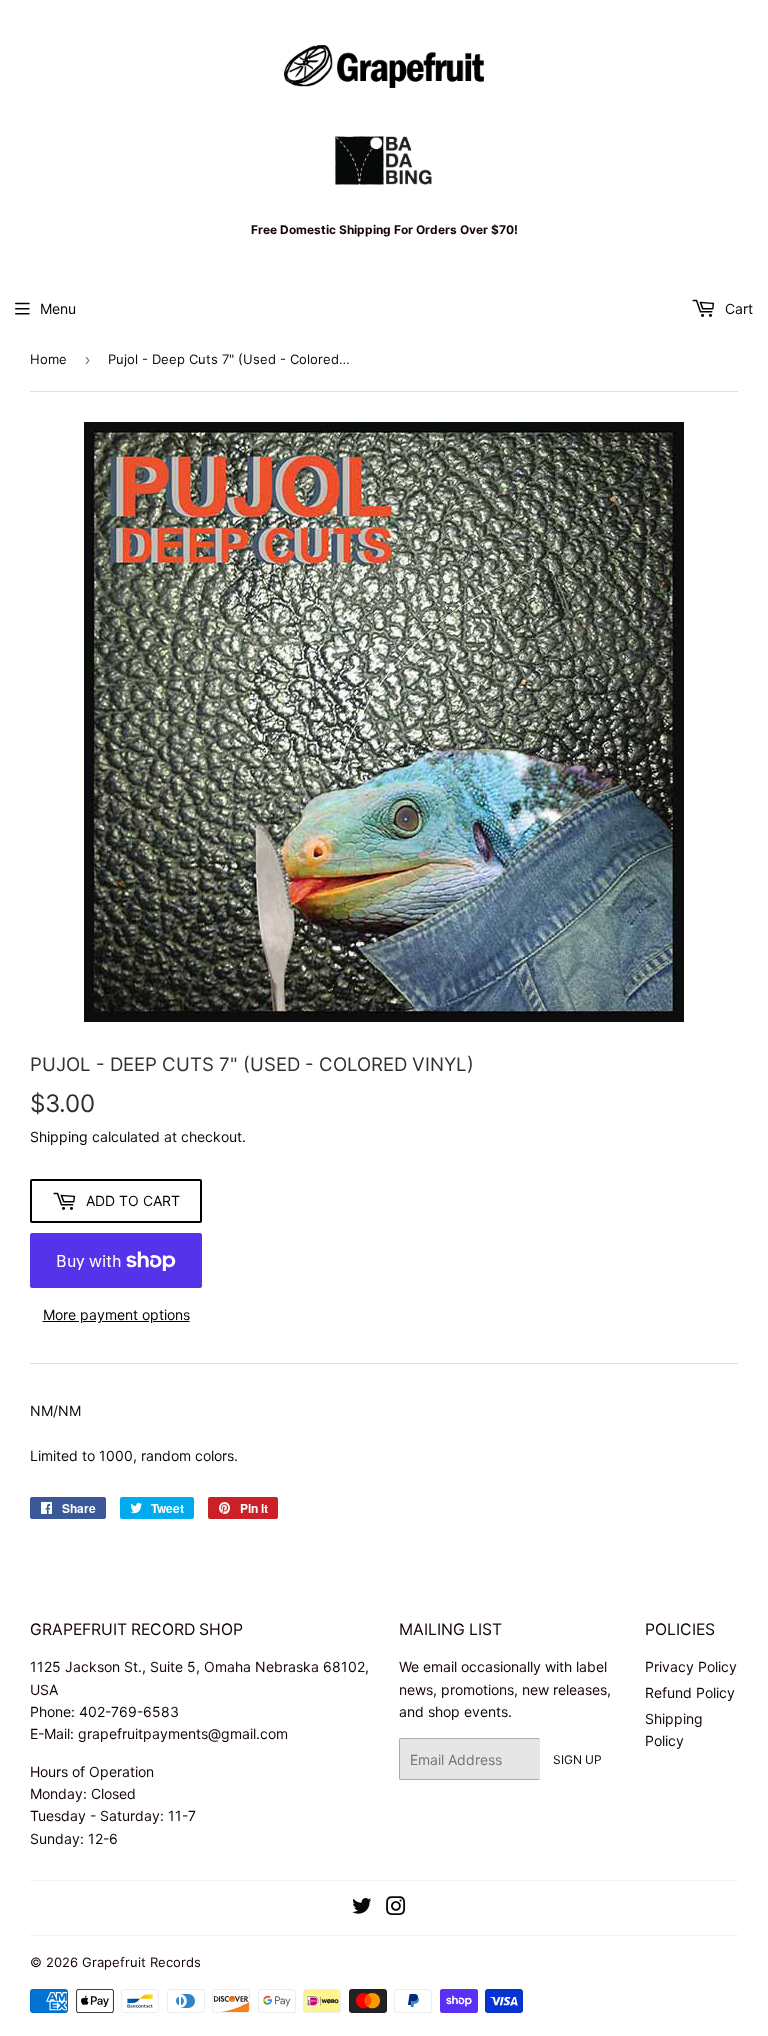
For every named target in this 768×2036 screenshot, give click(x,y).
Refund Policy (690, 1692)
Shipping (59, 1136)
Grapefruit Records (141, 1962)
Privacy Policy (691, 1666)
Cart (737, 308)
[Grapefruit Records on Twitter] (362, 1908)
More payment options (116, 1314)
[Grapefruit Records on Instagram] (396, 1908)
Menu (58, 308)
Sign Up (577, 1759)
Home (48, 359)
